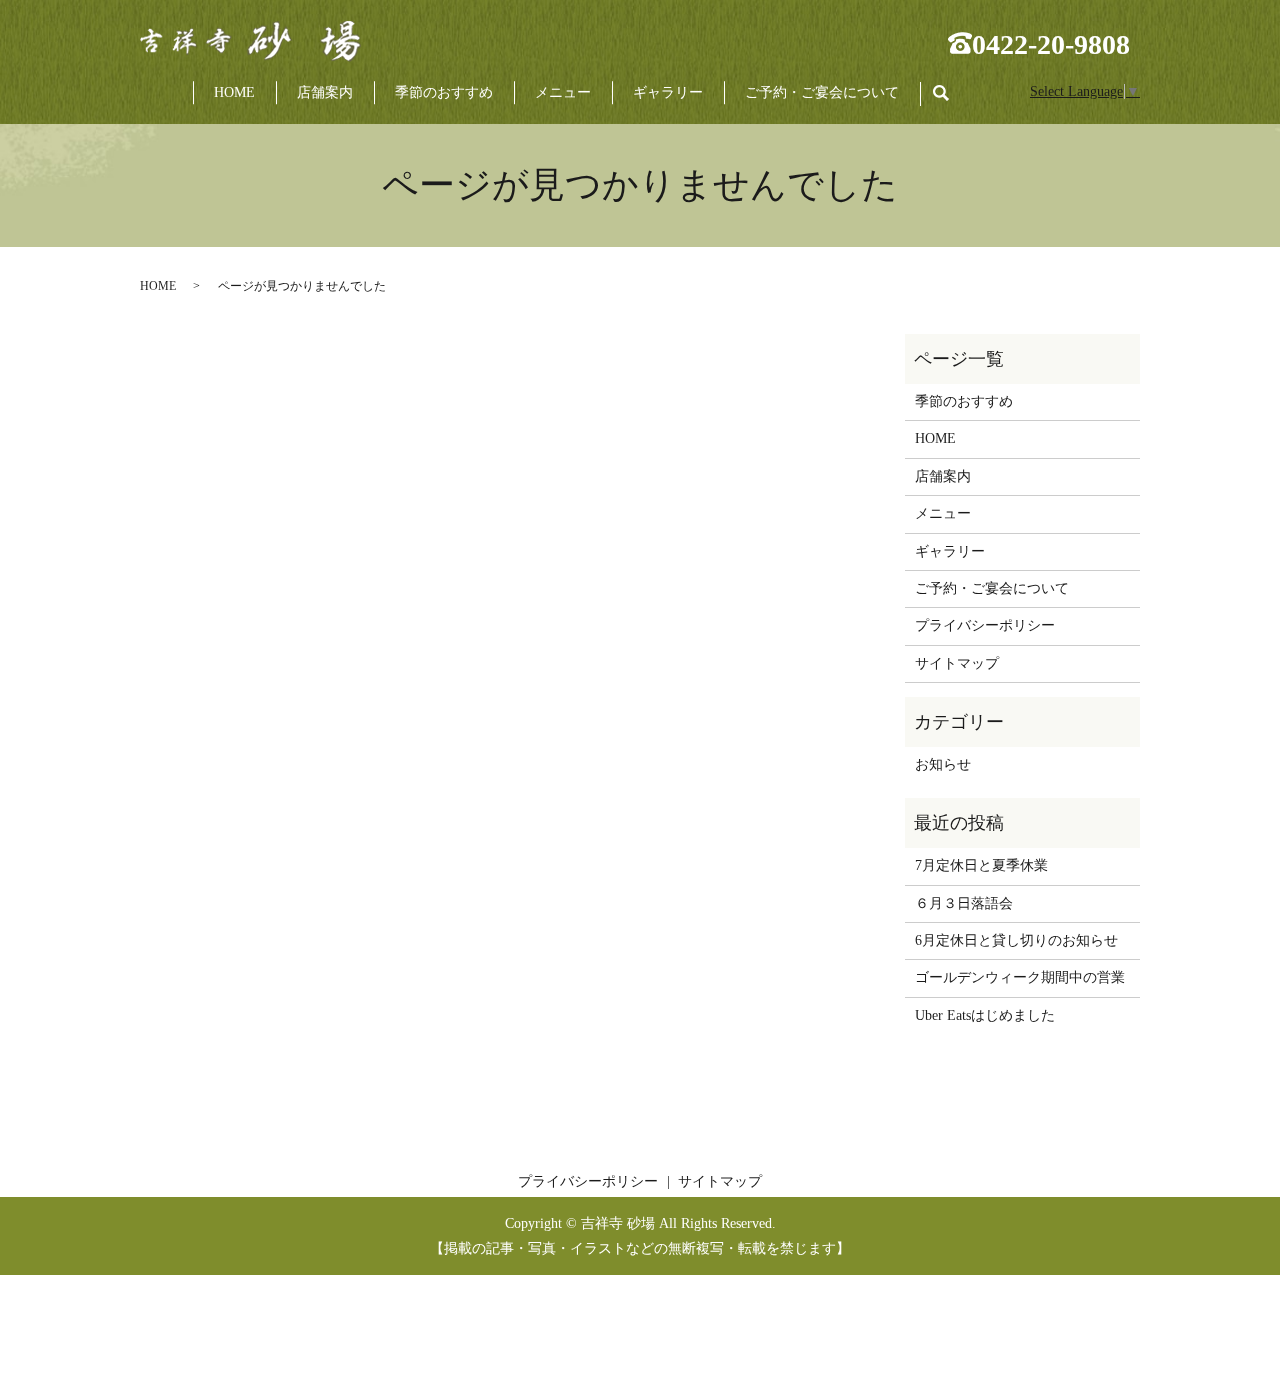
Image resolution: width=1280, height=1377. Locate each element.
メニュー (563, 92)
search (951, 93)
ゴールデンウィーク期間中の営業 (1020, 977)
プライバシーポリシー (985, 625)
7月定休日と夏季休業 (981, 865)
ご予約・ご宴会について (822, 92)
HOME (234, 92)
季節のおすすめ (444, 92)
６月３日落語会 (964, 903)
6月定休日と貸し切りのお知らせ (1016, 940)
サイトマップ (957, 663)
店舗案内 (325, 92)
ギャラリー (668, 92)
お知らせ (943, 764)
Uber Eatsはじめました (985, 1015)
